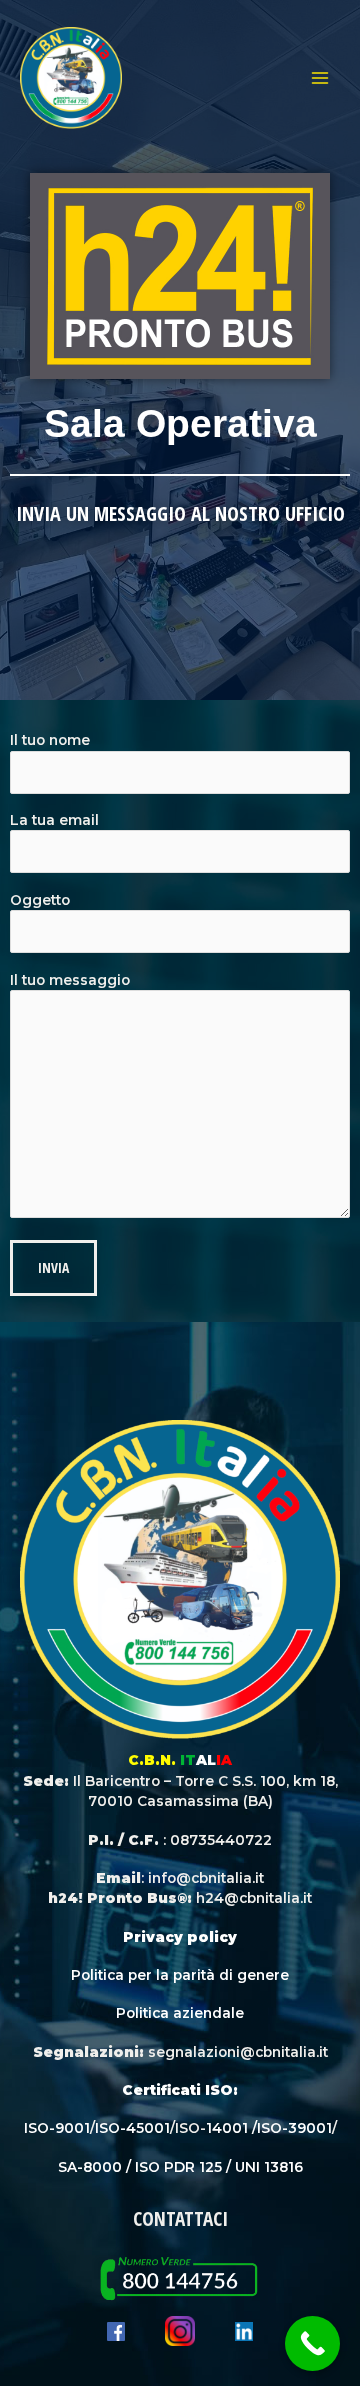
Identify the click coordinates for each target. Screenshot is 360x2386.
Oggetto (40, 900)
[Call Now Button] (312, 2343)
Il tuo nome (50, 740)
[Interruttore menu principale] (320, 78)
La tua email (54, 820)
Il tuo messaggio (70, 980)
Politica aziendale (180, 2013)
